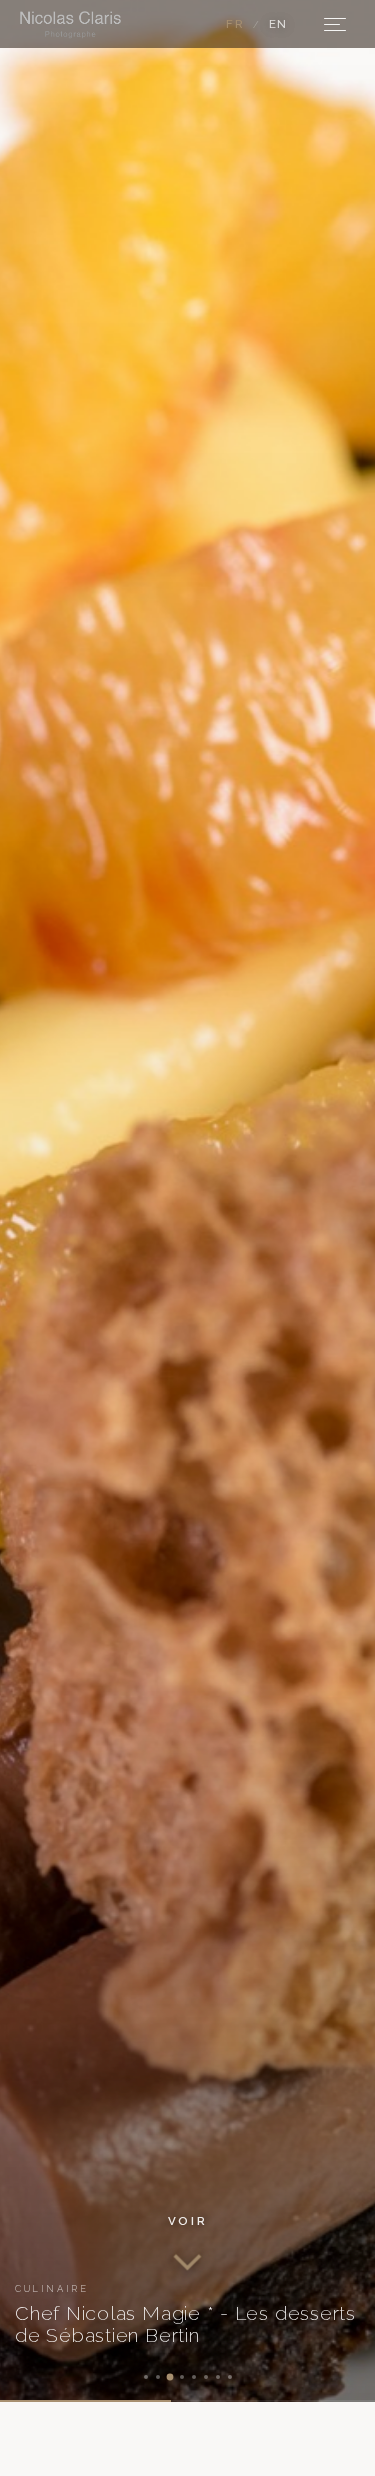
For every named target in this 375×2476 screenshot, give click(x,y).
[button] (187, 2244)
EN (278, 24)
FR (235, 24)
